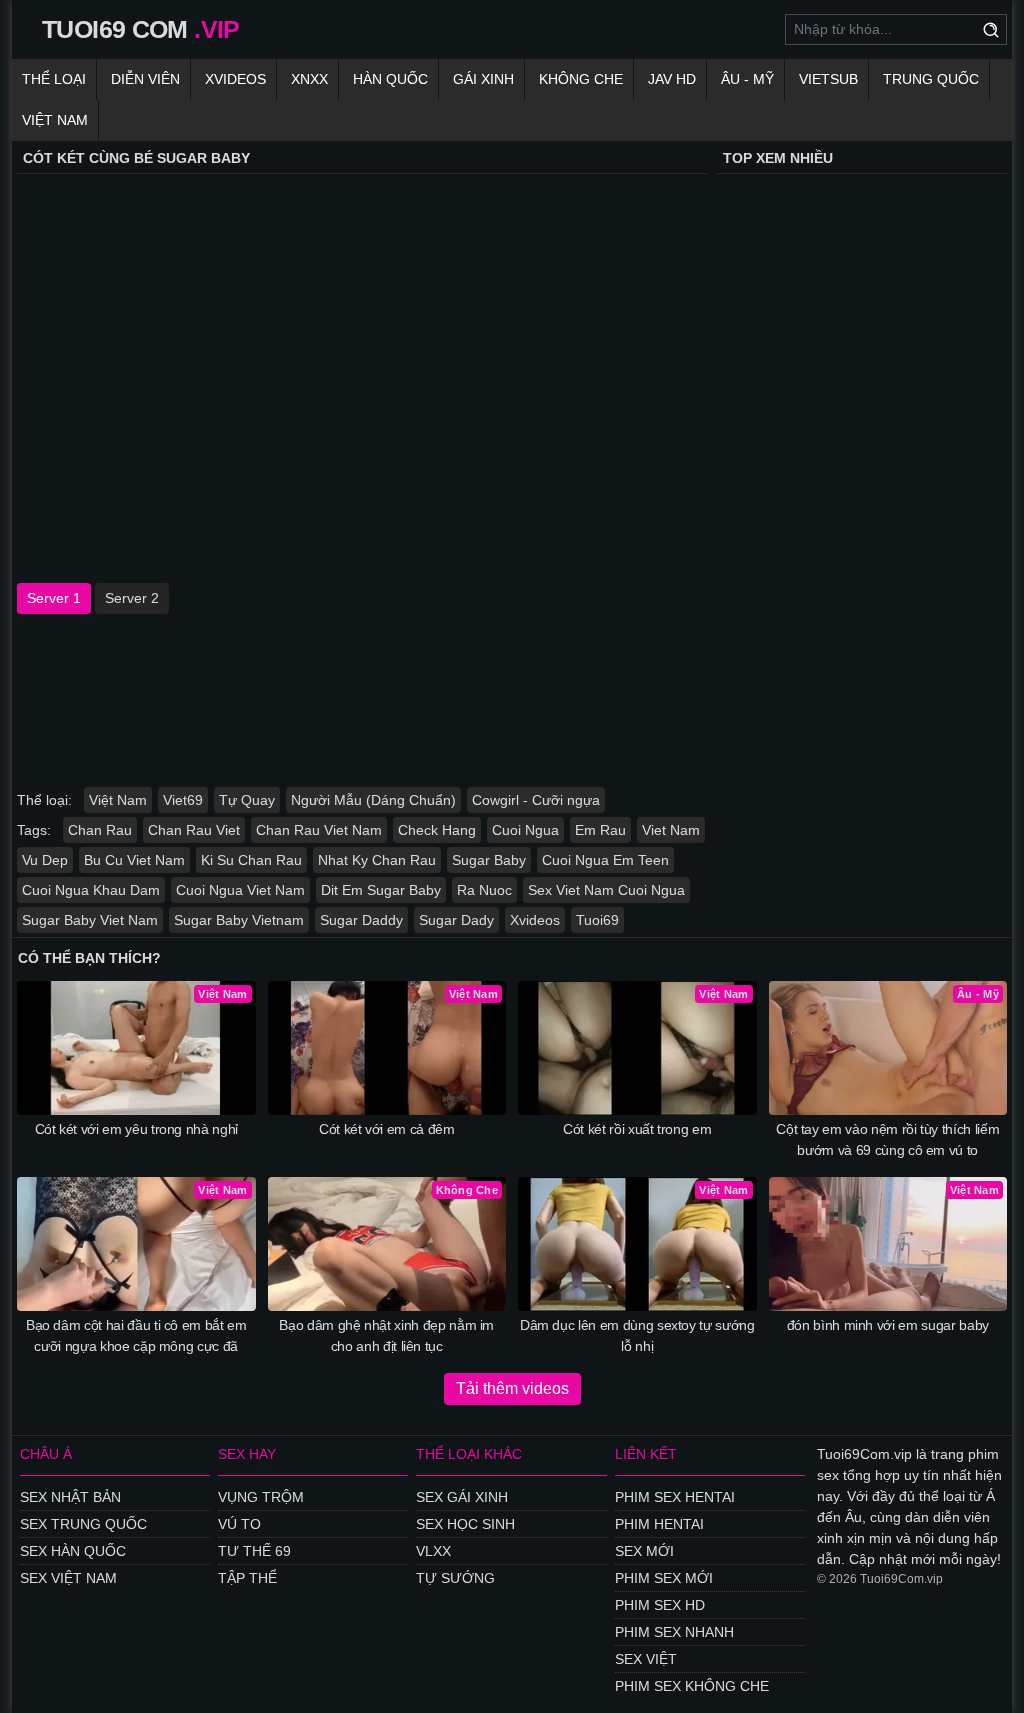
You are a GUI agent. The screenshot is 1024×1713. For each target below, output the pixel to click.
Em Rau (600, 830)
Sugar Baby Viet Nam (90, 920)
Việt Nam (55, 120)
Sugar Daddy (361, 920)
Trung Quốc (931, 79)
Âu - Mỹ (747, 79)
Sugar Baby (489, 860)
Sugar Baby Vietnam (239, 920)
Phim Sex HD (660, 1605)
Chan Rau (100, 830)
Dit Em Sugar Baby (381, 890)
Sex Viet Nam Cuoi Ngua (606, 890)
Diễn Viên (145, 79)
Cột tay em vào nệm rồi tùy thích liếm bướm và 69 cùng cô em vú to (887, 1139)
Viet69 (183, 800)
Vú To (239, 1524)
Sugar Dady (456, 920)
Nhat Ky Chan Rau (377, 860)
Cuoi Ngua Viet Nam (240, 890)
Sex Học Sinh (465, 1524)
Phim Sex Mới (664, 1578)
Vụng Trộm (261, 1497)
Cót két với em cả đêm (387, 1129)
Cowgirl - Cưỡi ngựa (536, 800)
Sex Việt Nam (68, 1578)
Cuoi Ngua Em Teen (605, 860)
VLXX (433, 1551)
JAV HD (672, 79)
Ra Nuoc (484, 890)
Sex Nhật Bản (70, 1497)
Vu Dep (45, 860)
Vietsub (828, 79)
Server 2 (132, 598)
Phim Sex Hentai (675, 1497)
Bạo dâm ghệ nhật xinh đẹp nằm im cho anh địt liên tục (386, 1335)
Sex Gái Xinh (462, 1497)
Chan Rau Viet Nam (319, 830)
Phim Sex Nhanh (674, 1632)
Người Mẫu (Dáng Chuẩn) (373, 800)
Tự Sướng (455, 1578)
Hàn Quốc (390, 79)
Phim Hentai (659, 1524)
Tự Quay (247, 800)
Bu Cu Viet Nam (134, 860)
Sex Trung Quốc (83, 1524)
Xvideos (235, 79)
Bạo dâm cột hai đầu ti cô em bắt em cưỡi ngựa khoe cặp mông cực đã (136, 1335)
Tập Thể (247, 1578)
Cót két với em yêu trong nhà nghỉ (136, 1129)
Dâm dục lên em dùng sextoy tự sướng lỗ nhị (637, 1335)
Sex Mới (644, 1551)
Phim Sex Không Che (692, 1686)
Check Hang (437, 830)
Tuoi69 (597, 920)
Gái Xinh (483, 79)
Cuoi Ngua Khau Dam (91, 890)
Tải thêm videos (512, 1388)
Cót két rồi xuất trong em (637, 1129)
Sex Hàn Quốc (73, 1551)
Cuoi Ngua (525, 830)
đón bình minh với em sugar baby (888, 1325)
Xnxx (309, 79)
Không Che (581, 79)
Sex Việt (646, 1659)
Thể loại (54, 79)
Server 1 (54, 598)
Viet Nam (671, 830)
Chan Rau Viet (194, 830)
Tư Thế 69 (254, 1551)
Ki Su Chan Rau (251, 860)
